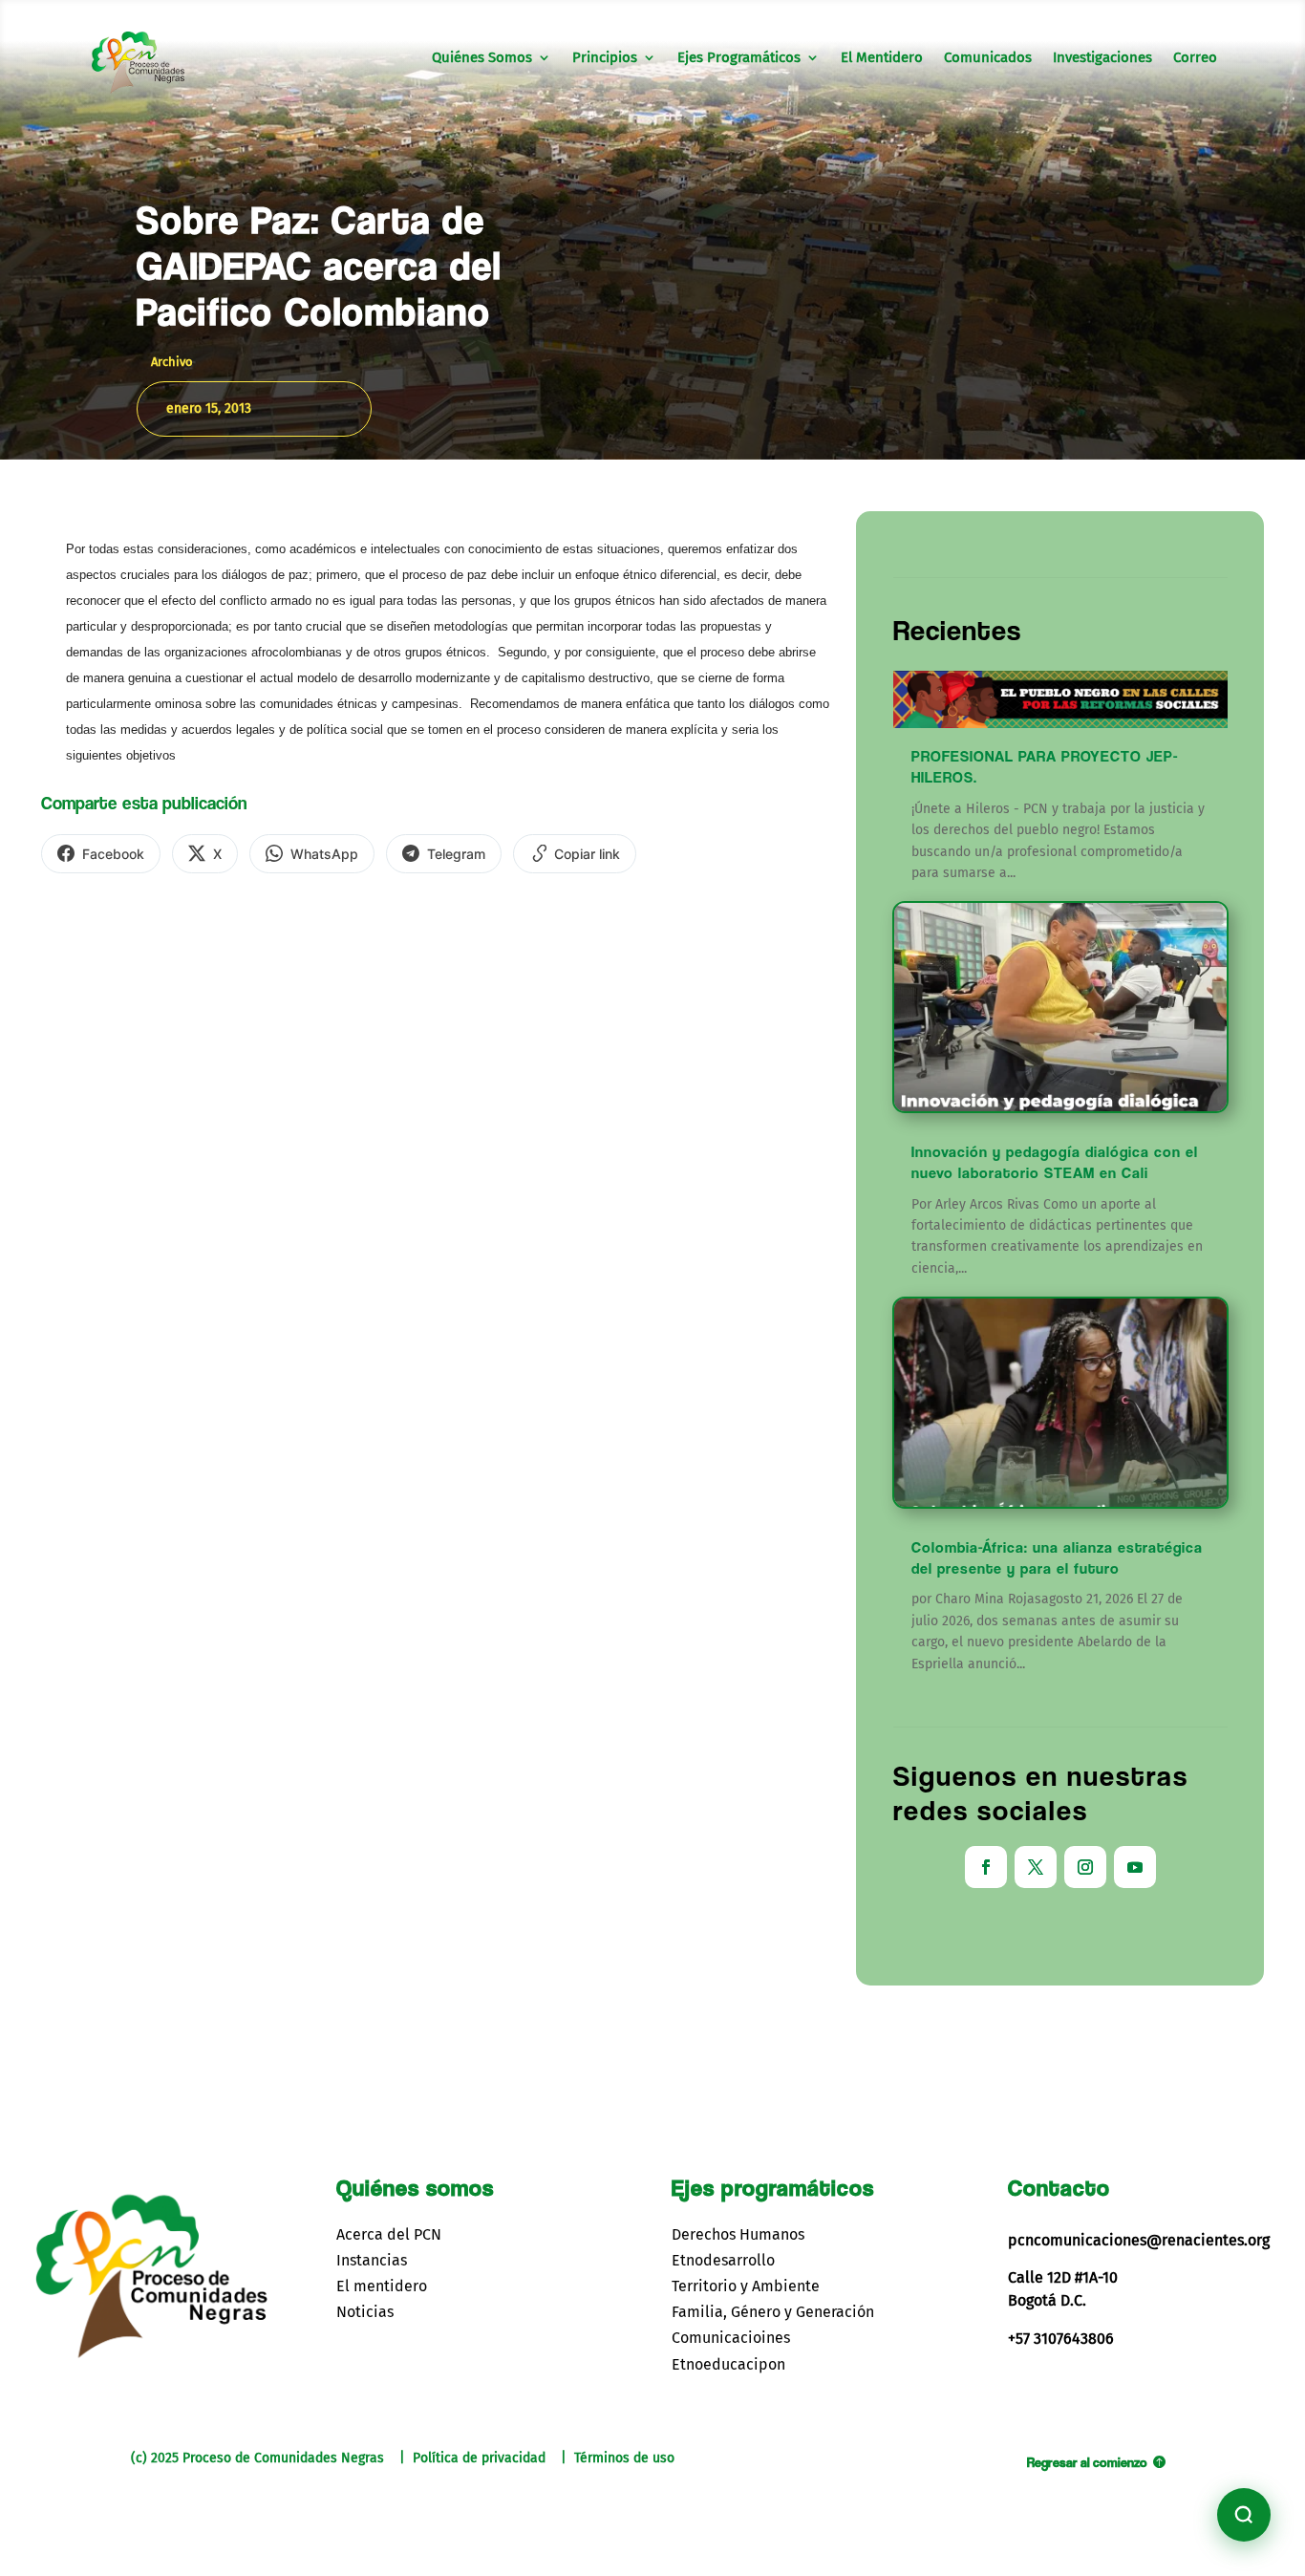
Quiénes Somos (482, 58)
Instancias (372, 2260)
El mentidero (382, 2286)
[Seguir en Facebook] (986, 1867)
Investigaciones (1102, 58)
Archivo (172, 362)
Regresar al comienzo (1087, 2462)
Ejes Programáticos (739, 58)
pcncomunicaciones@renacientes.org (1139, 2240)
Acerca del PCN (389, 2234)
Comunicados (988, 58)
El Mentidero (882, 58)
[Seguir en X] (1036, 1867)
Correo (1195, 58)
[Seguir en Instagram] (1085, 1867)
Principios (605, 58)
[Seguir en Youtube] (1135, 1867)
